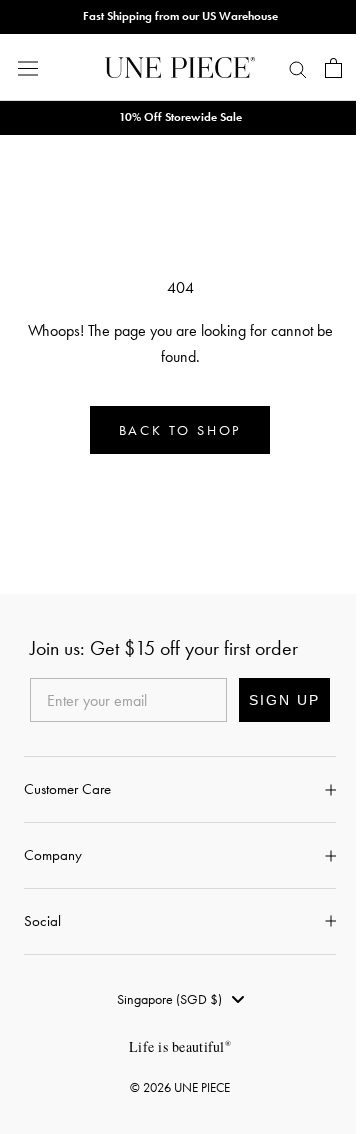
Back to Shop (180, 430)
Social (42, 921)
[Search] (298, 68)
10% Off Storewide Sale (180, 117)
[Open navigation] (28, 67)
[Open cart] (333, 68)
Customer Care (67, 789)
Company (53, 855)
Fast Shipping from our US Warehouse (180, 16)
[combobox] (180, 999)
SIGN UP (284, 700)
